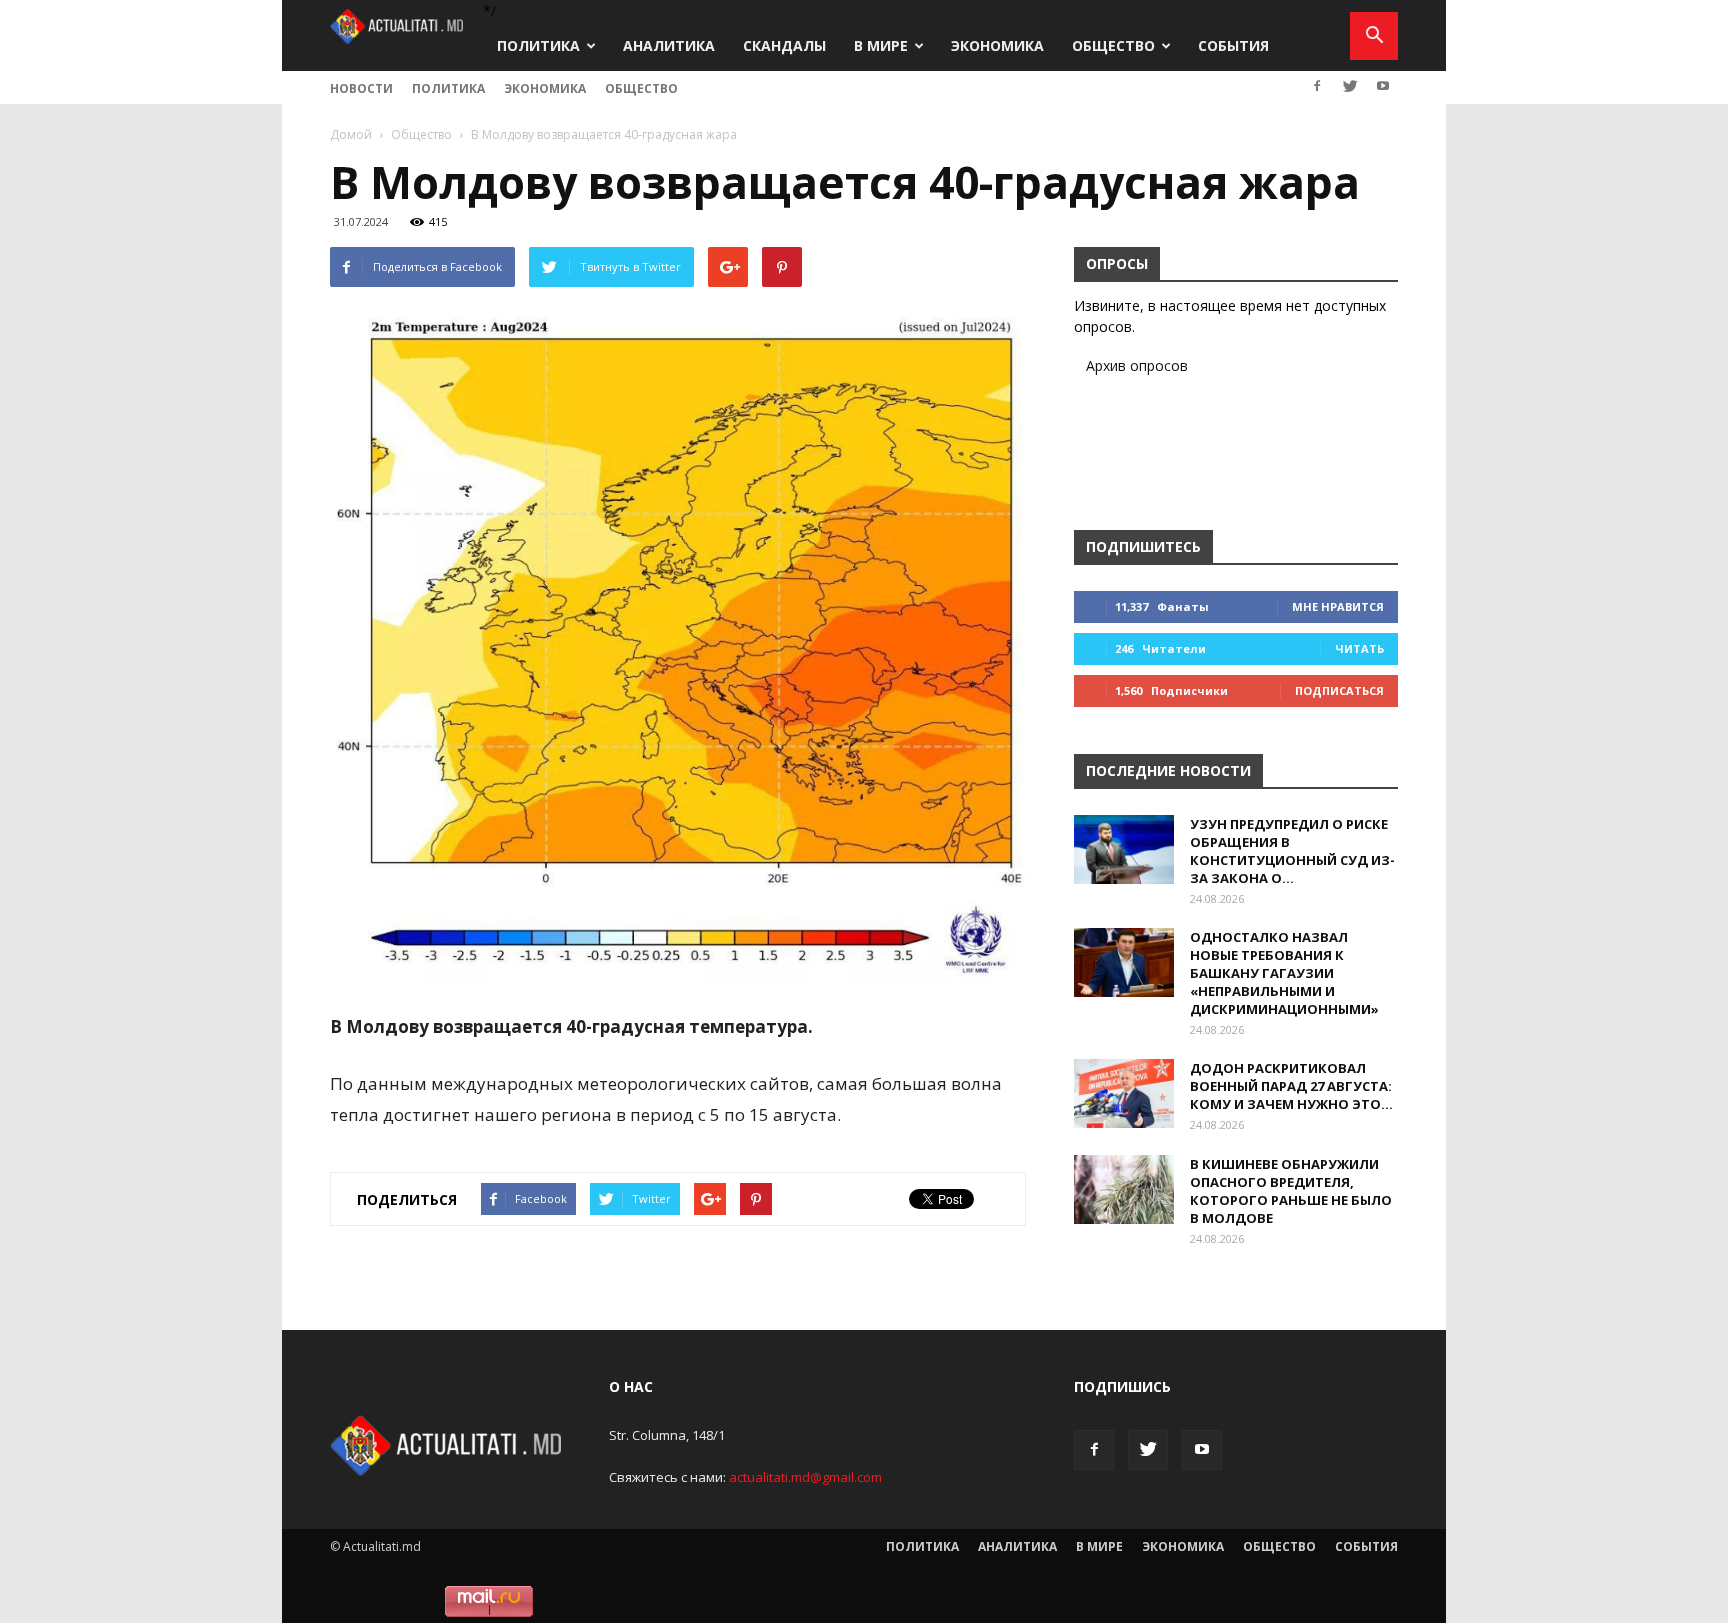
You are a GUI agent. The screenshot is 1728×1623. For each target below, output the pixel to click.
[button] (1374, 36)
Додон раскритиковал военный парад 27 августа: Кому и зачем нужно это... (1291, 1086)
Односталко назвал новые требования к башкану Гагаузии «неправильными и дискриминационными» (1284, 973)
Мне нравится (1338, 606)
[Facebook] (1317, 86)
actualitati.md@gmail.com (805, 1477)
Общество (1113, 45)
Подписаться (1339, 690)
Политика (538, 45)
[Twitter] (1350, 86)
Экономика (997, 45)
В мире (881, 45)
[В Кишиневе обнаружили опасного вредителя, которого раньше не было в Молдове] (1124, 1189)
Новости (361, 88)
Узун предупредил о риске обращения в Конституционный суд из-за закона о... (1292, 851)
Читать (1359, 648)
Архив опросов (1137, 365)
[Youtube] (1383, 86)
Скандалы (784, 45)
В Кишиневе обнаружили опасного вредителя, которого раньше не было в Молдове (1291, 1191)
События (1233, 45)
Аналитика (669, 45)
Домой (351, 134)
